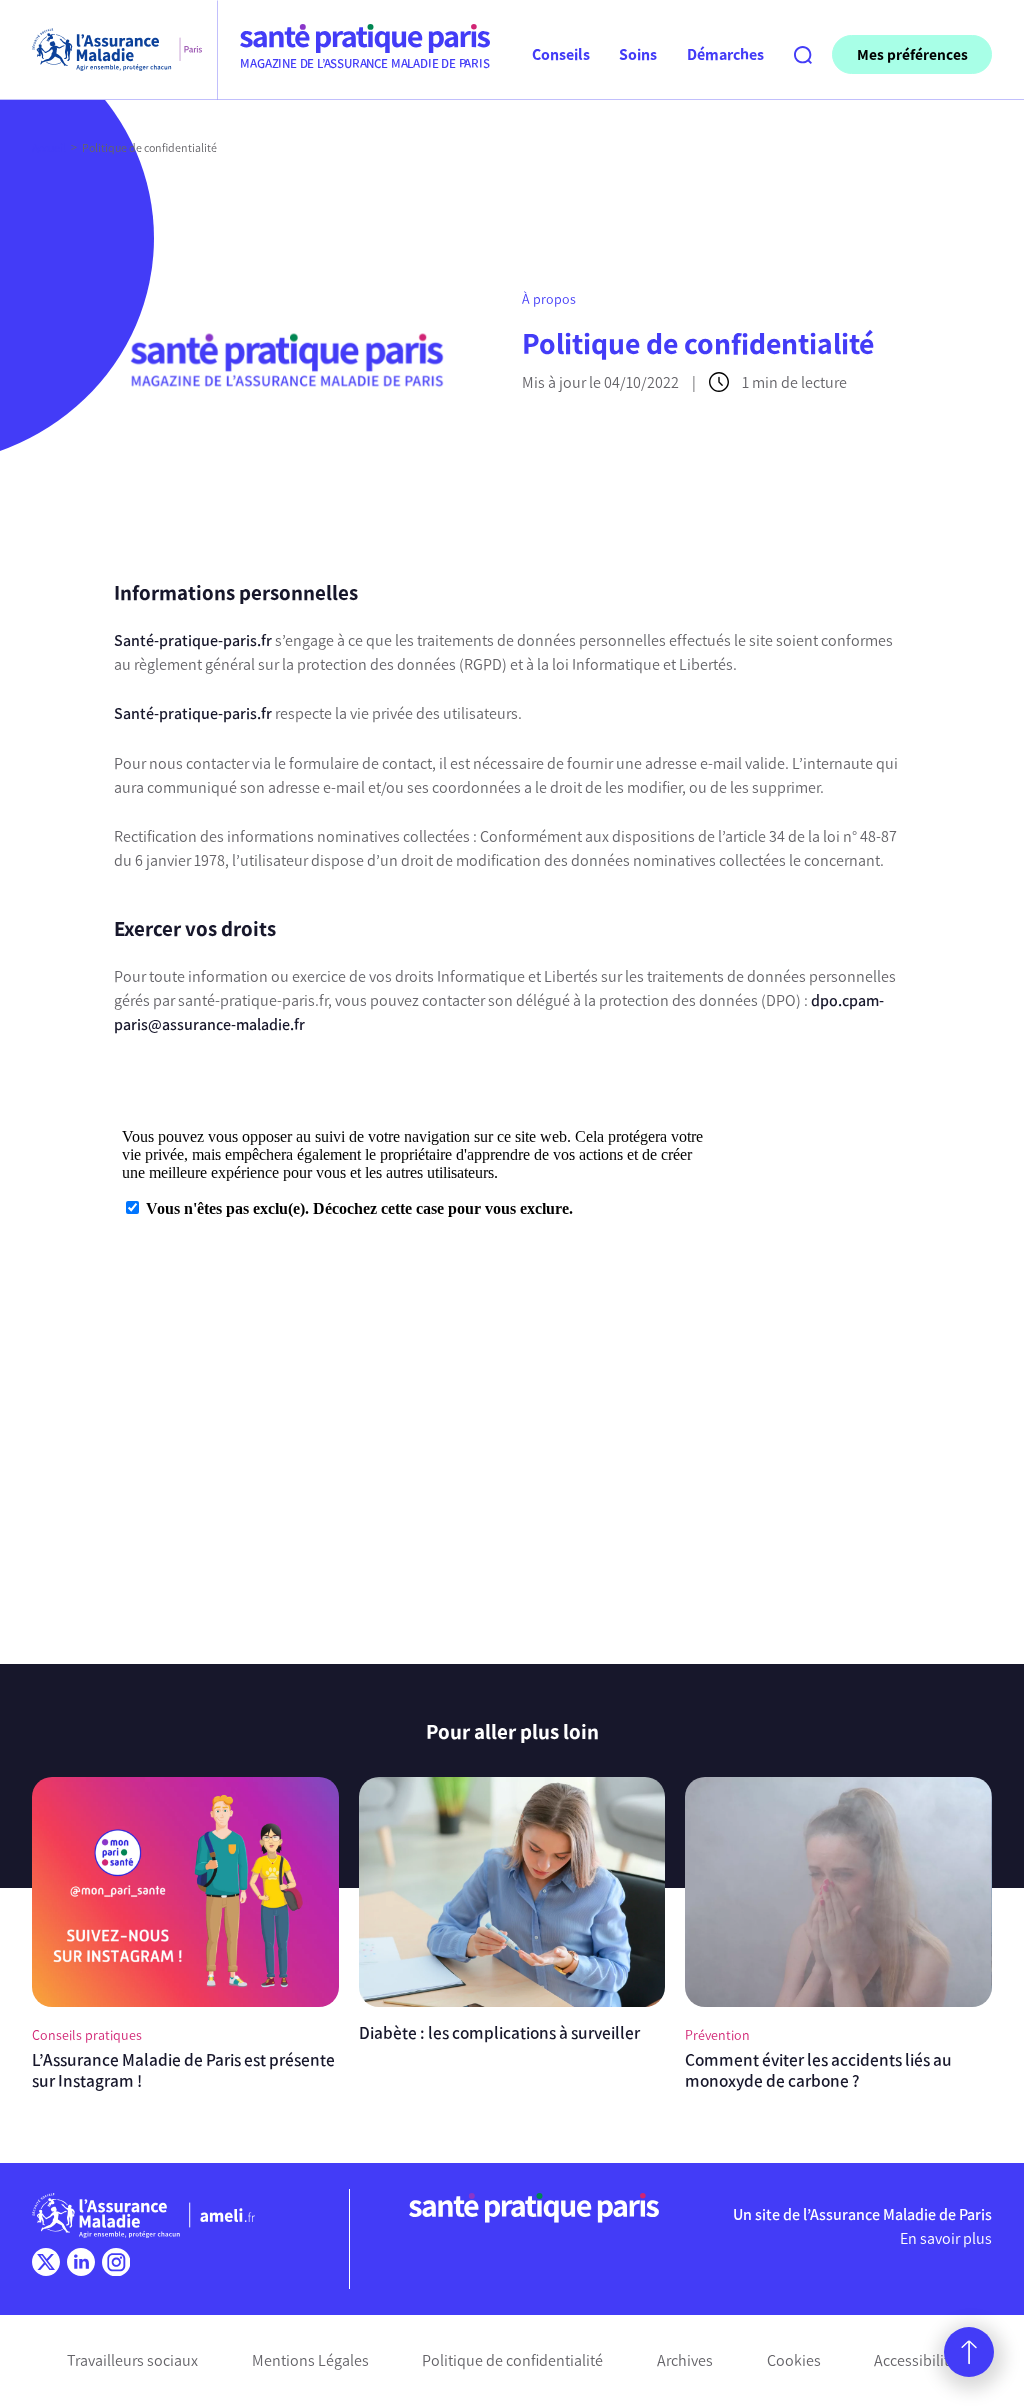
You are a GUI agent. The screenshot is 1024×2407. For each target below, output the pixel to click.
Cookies (794, 2360)
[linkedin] (81, 2262)
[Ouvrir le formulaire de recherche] (803, 55)
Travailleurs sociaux (132, 2360)
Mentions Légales (310, 2360)
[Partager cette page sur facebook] (62, 636)
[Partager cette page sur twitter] (62, 673)
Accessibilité (915, 2360)
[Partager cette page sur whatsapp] (62, 710)
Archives (685, 2360)
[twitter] (46, 2262)
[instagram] (116, 2262)
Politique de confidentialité (512, 2360)
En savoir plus (946, 2238)
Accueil (49, 148)
